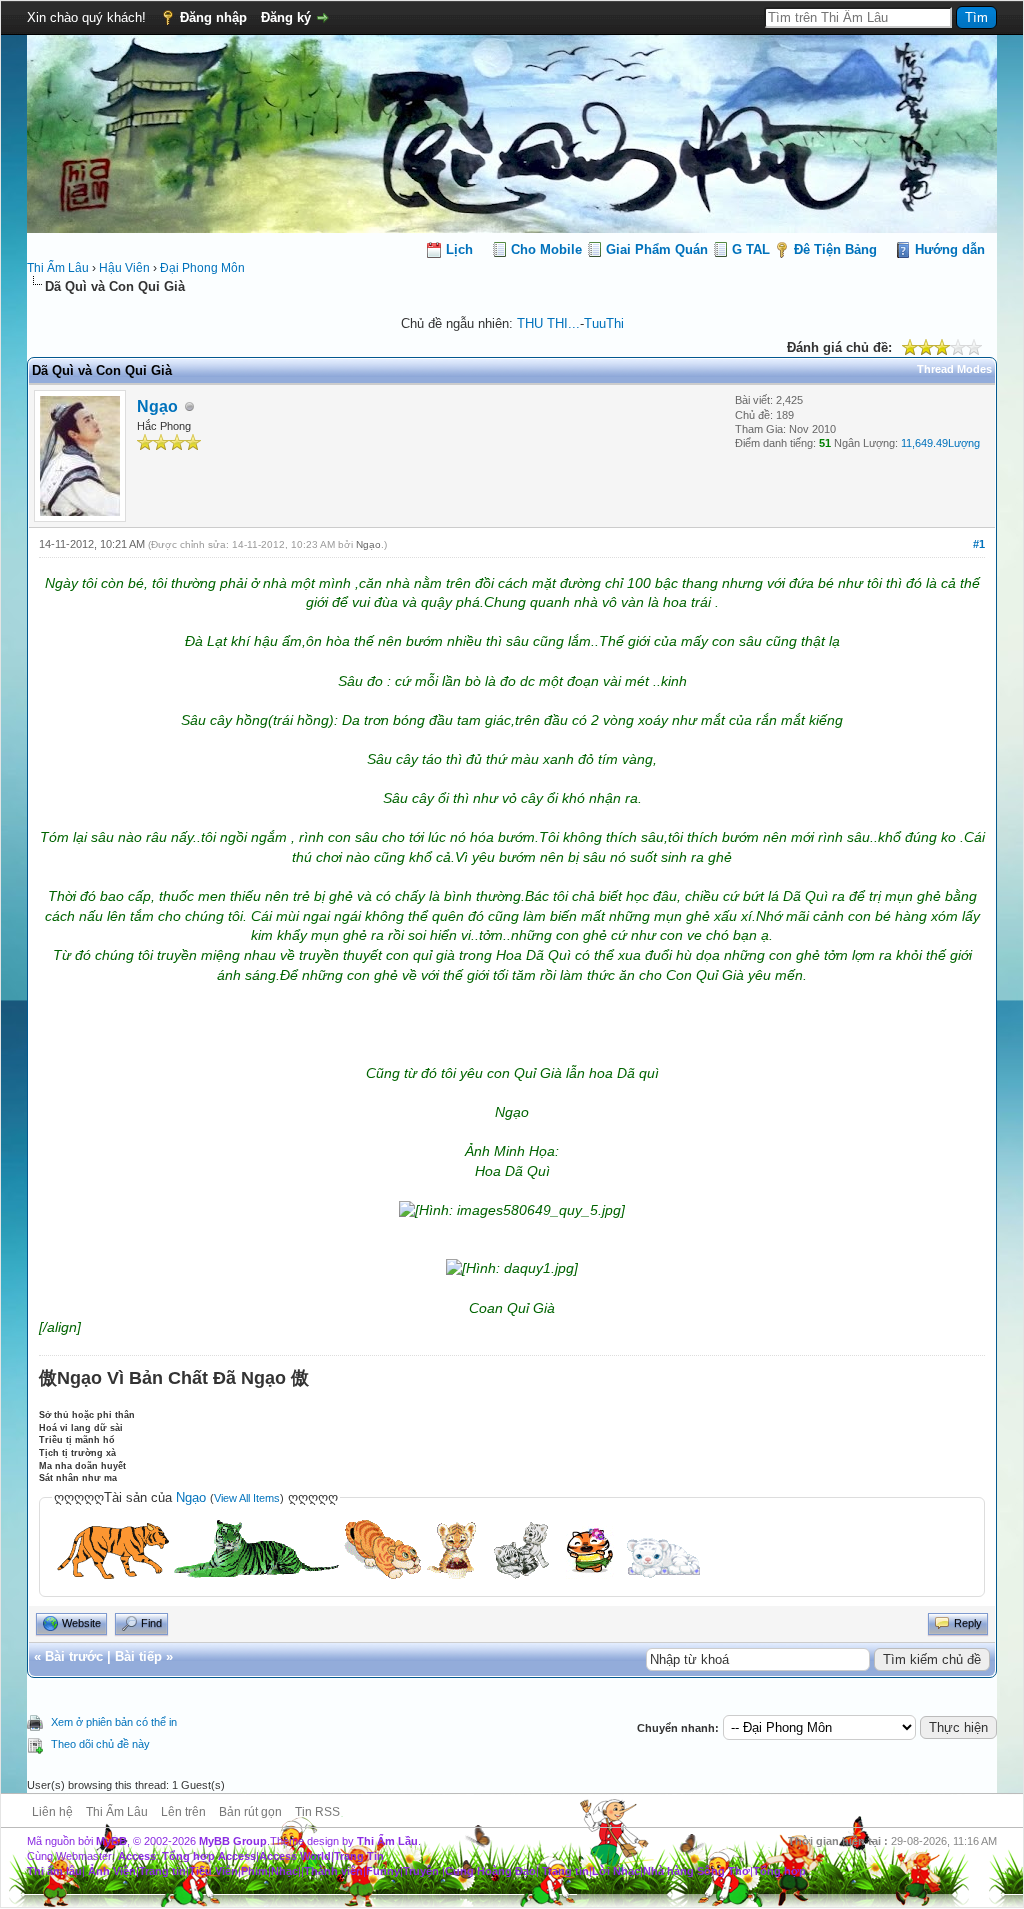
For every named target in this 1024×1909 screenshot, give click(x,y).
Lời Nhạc (616, 1871)
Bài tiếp (138, 1656)
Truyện (421, 1871)
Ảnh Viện (112, 1871)
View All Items (247, 1498)
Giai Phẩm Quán (657, 249)
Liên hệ (52, 1812)
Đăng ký (286, 17)
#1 (979, 544)
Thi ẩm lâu (54, 1871)
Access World (295, 1856)
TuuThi (604, 323)
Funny (383, 1871)
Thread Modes (954, 369)
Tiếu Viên (213, 1871)
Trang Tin (359, 1856)
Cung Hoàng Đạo (490, 1871)
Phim (254, 1871)
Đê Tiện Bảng (835, 249)
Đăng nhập (213, 17)
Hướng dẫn (950, 249)
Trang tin (162, 1871)
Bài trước (74, 1656)
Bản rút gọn (250, 1812)
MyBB (111, 1841)
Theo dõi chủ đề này (100, 1744)
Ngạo (157, 406)
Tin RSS (317, 1812)
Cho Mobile (546, 249)
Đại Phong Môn (202, 268)
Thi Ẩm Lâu (58, 268)
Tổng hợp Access (209, 1856)
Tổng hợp (779, 1871)
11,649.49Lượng (940, 443)
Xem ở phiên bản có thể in (114, 1722)
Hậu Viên (124, 268)
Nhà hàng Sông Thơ (696, 1871)
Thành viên (333, 1871)
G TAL (751, 249)
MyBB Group (233, 1841)
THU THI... (548, 323)
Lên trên (183, 1812)
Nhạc (284, 1871)
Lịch (459, 249)
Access (137, 1856)
